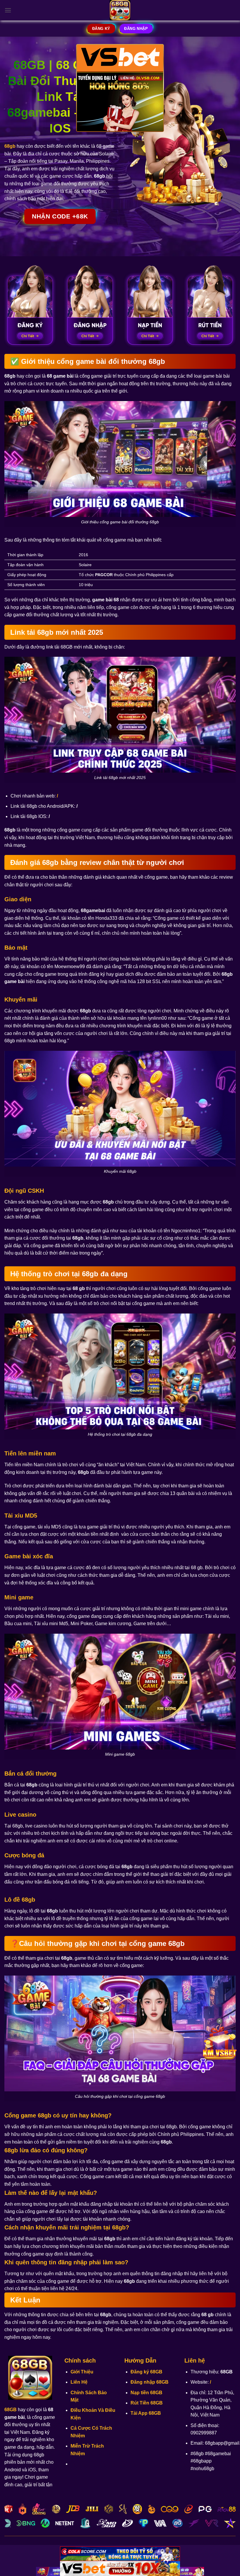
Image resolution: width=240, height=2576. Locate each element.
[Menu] (8, 10)
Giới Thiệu (82, 2372)
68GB (11, 2410)
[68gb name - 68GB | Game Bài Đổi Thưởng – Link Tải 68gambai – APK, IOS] (120, 10)
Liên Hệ (79, 2382)
